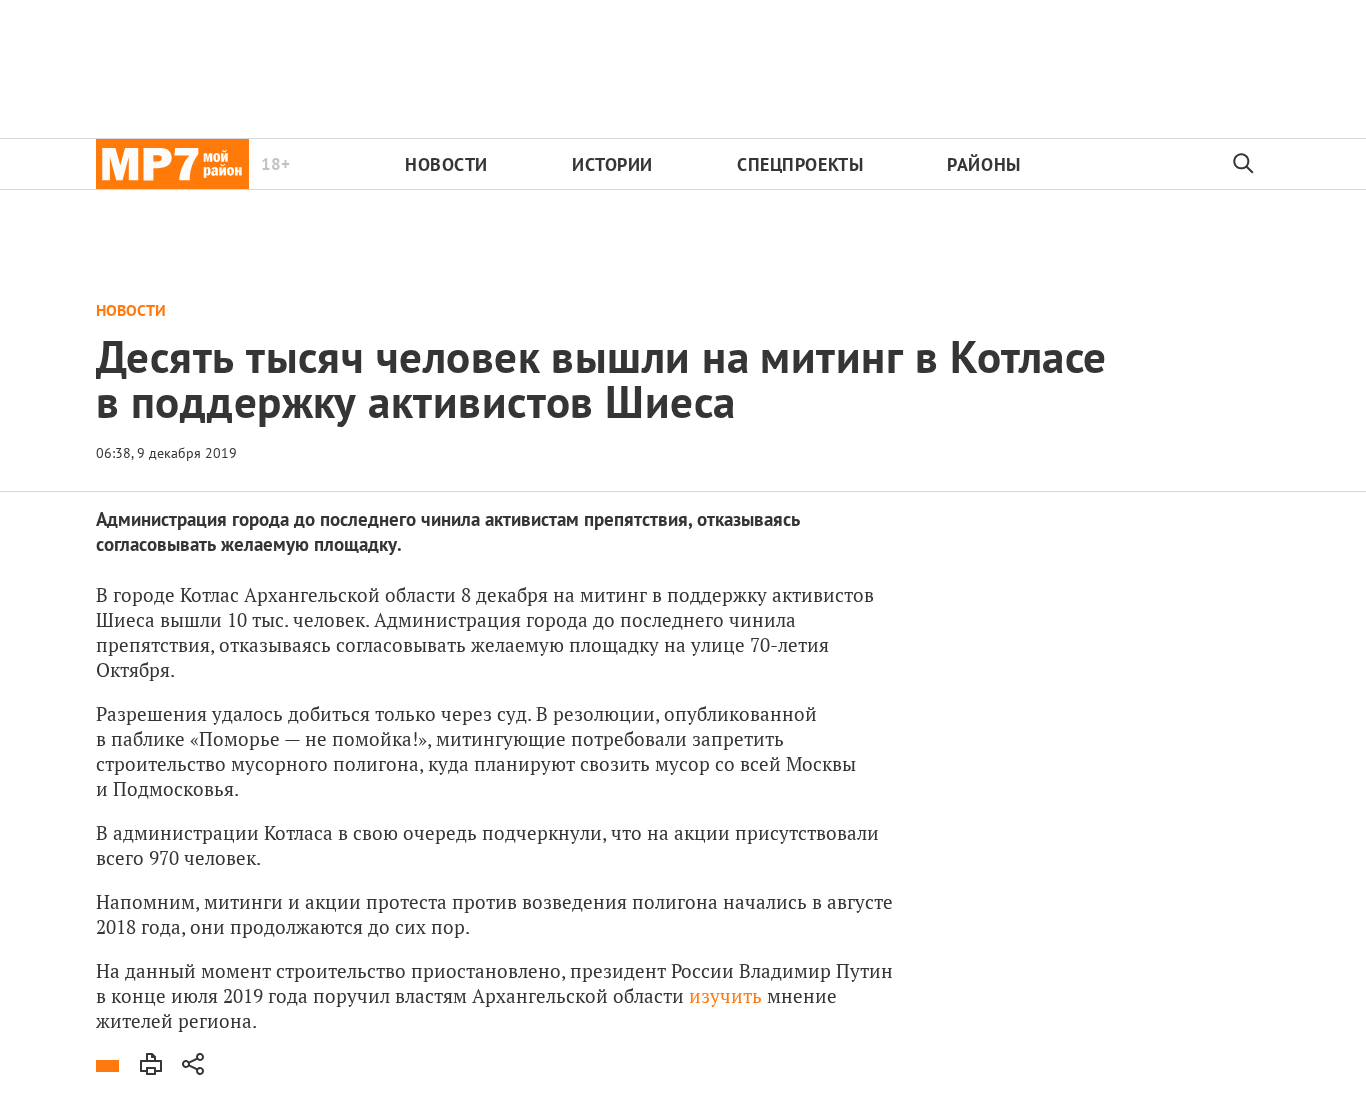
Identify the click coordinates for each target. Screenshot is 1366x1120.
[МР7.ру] (172, 164)
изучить (725, 995)
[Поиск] (1244, 164)
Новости (446, 164)
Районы (983, 164)
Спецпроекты (800, 164)
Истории (612, 164)
